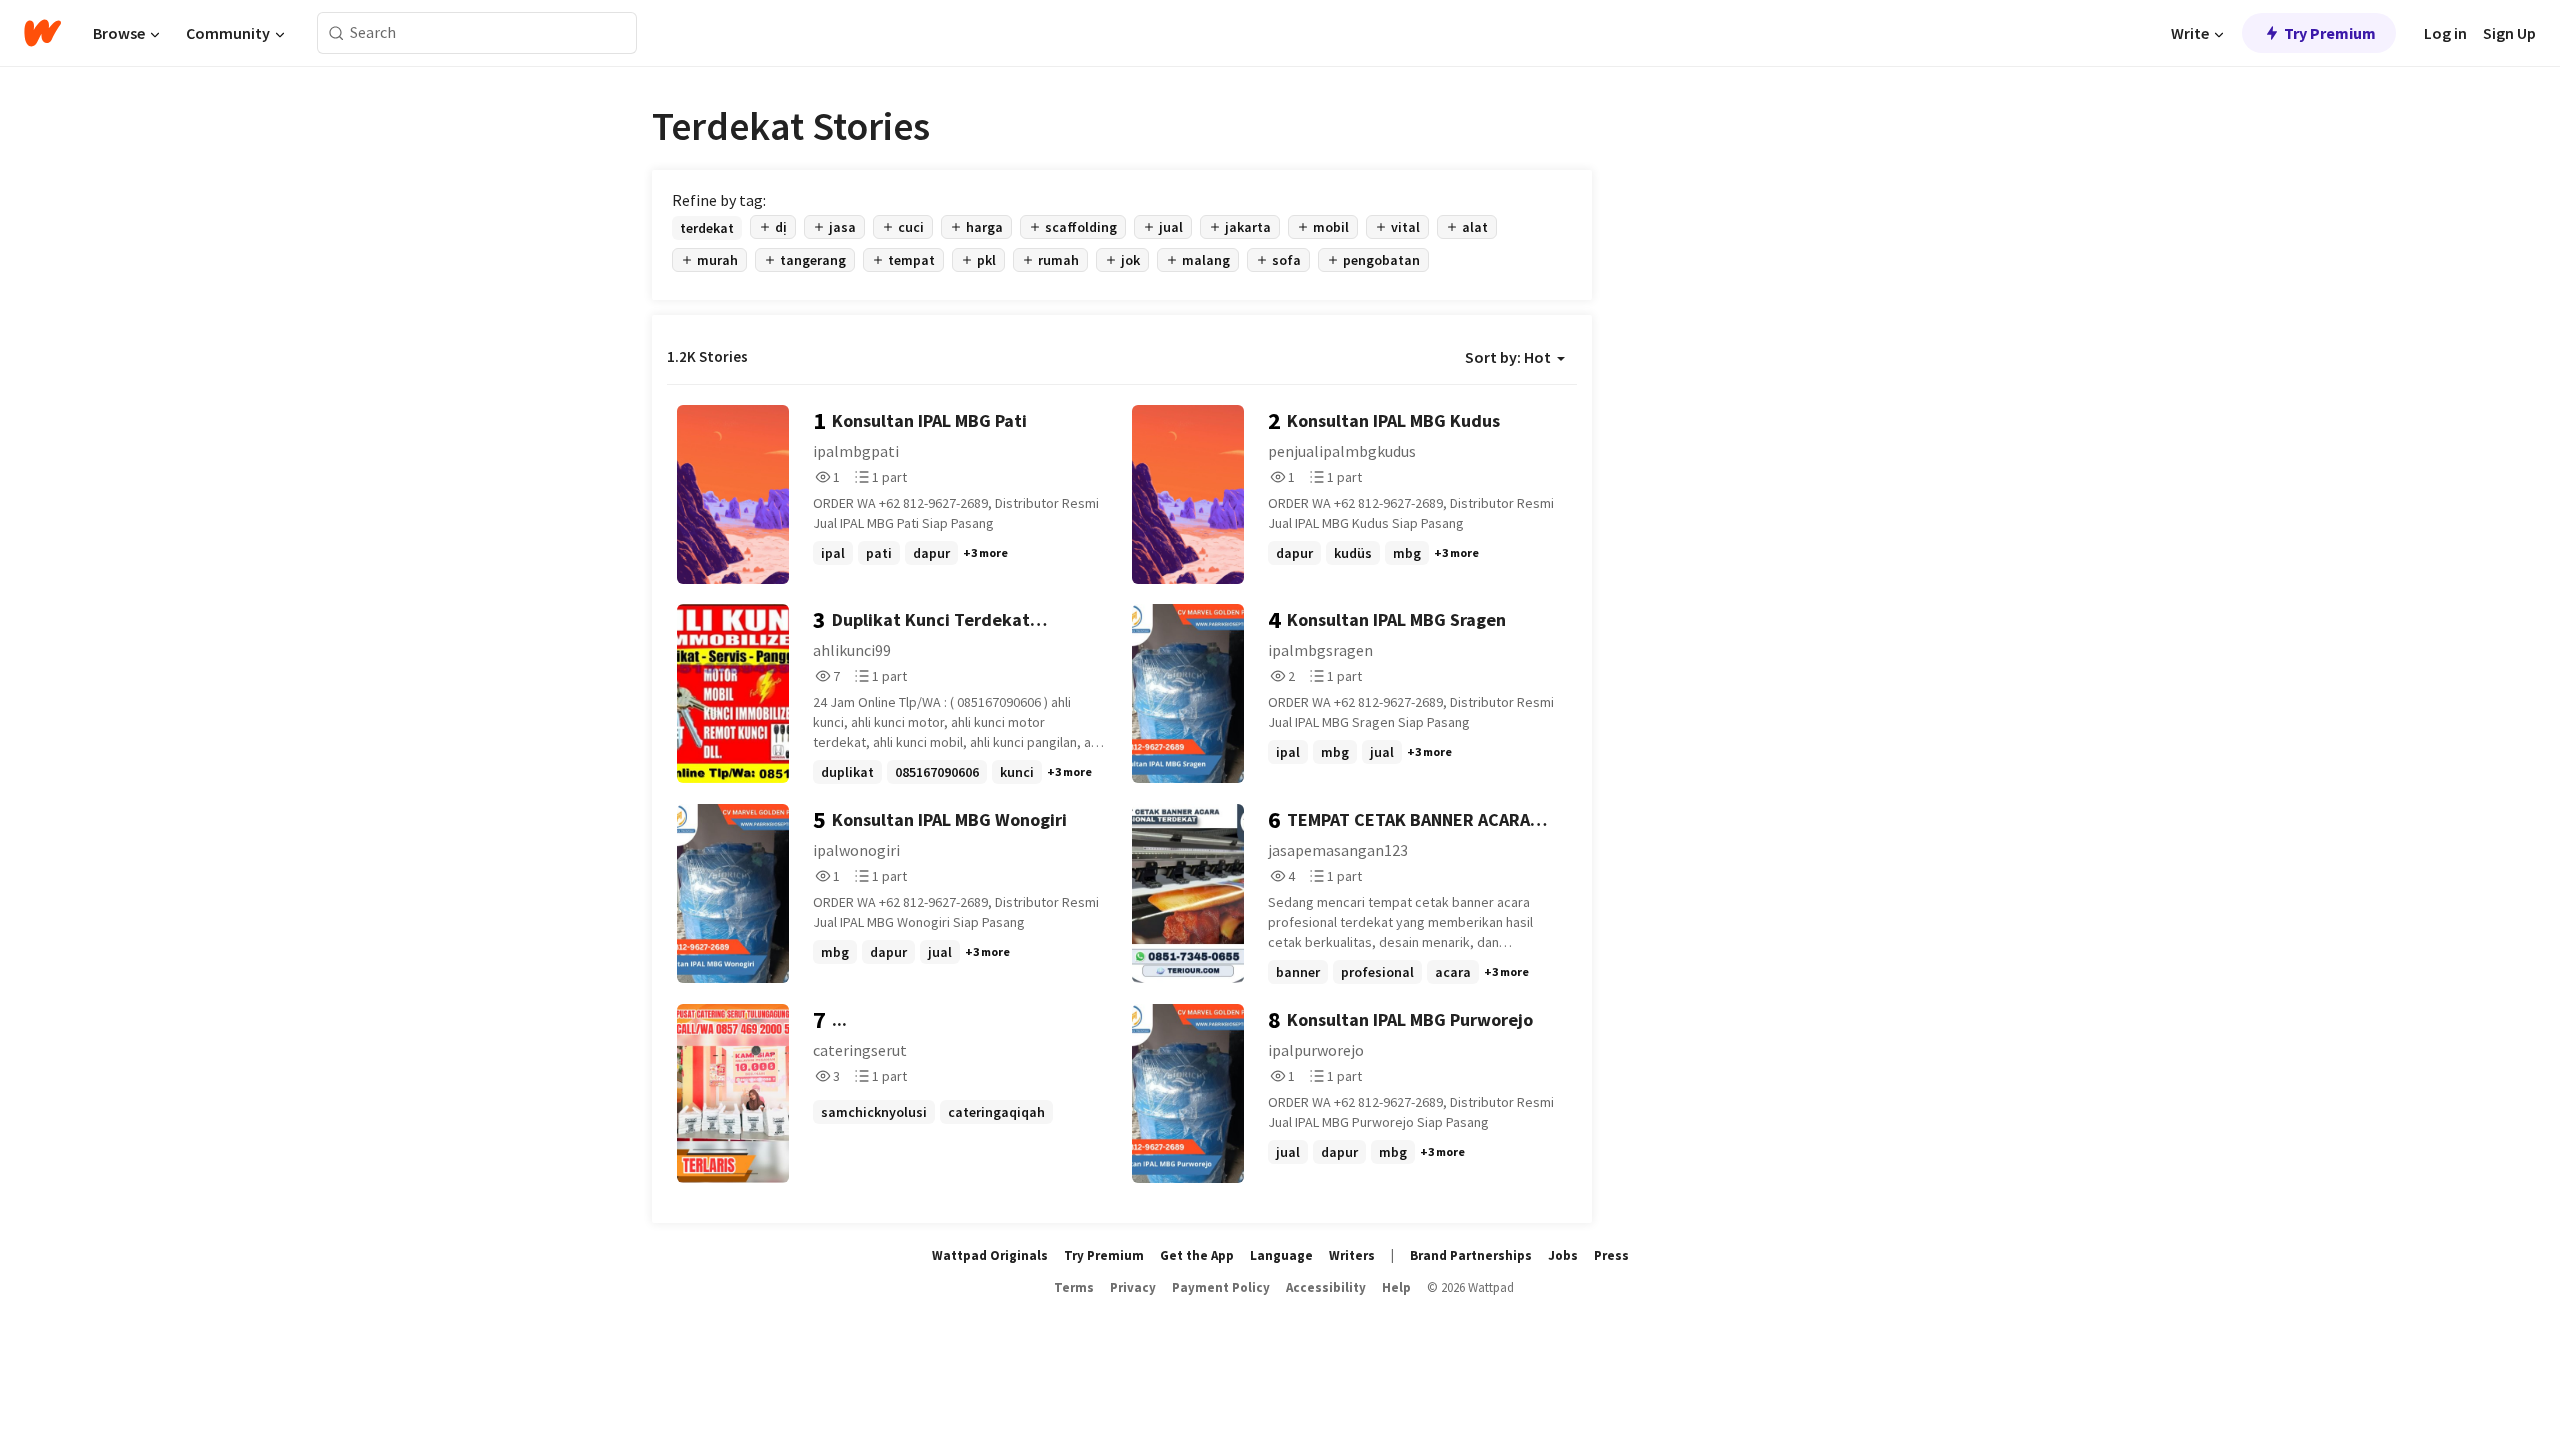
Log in (2445, 33)
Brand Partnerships (1471, 1255)
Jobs (1563, 1255)
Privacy (1133, 1287)
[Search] (336, 33)
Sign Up (2509, 33)
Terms (1074, 1287)
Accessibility (1326, 1287)
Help (1396, 1287)
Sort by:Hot (1508, 357)
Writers (1352, 1255)
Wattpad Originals (990, 1255)
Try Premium (2330, 33)
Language (1281, 1255)
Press (1611, 1255)
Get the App (1197, 1255)
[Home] (42, 33)
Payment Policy (1221, 1287)
